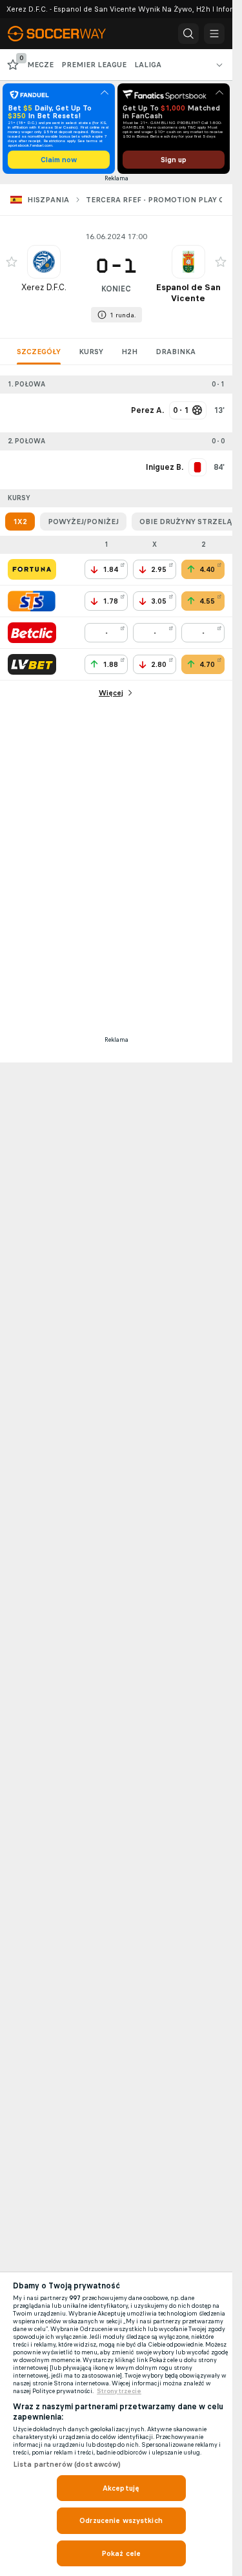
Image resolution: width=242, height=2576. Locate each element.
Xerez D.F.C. (44, 287)
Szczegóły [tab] (39, 352)
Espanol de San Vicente (188, 293)
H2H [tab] (129, 352)
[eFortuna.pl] (32, 569)
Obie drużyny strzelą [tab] (186, 522)
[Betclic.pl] (32, 633)
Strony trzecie (119, 2391)
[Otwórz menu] (214, 34)
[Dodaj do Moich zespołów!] (12, 262)
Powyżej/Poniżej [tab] (83, 522)
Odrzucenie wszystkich (121, 2520)
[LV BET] (32, 664)
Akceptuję (121, 2488)
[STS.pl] (32, 601)
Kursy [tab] (91, 352)
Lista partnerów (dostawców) (67, 2464)
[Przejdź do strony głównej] (65, 34)
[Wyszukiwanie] (188, 34)
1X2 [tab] (20, 522)
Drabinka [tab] (176, 352)
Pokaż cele (121, 2553)
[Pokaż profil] (44, 262)
